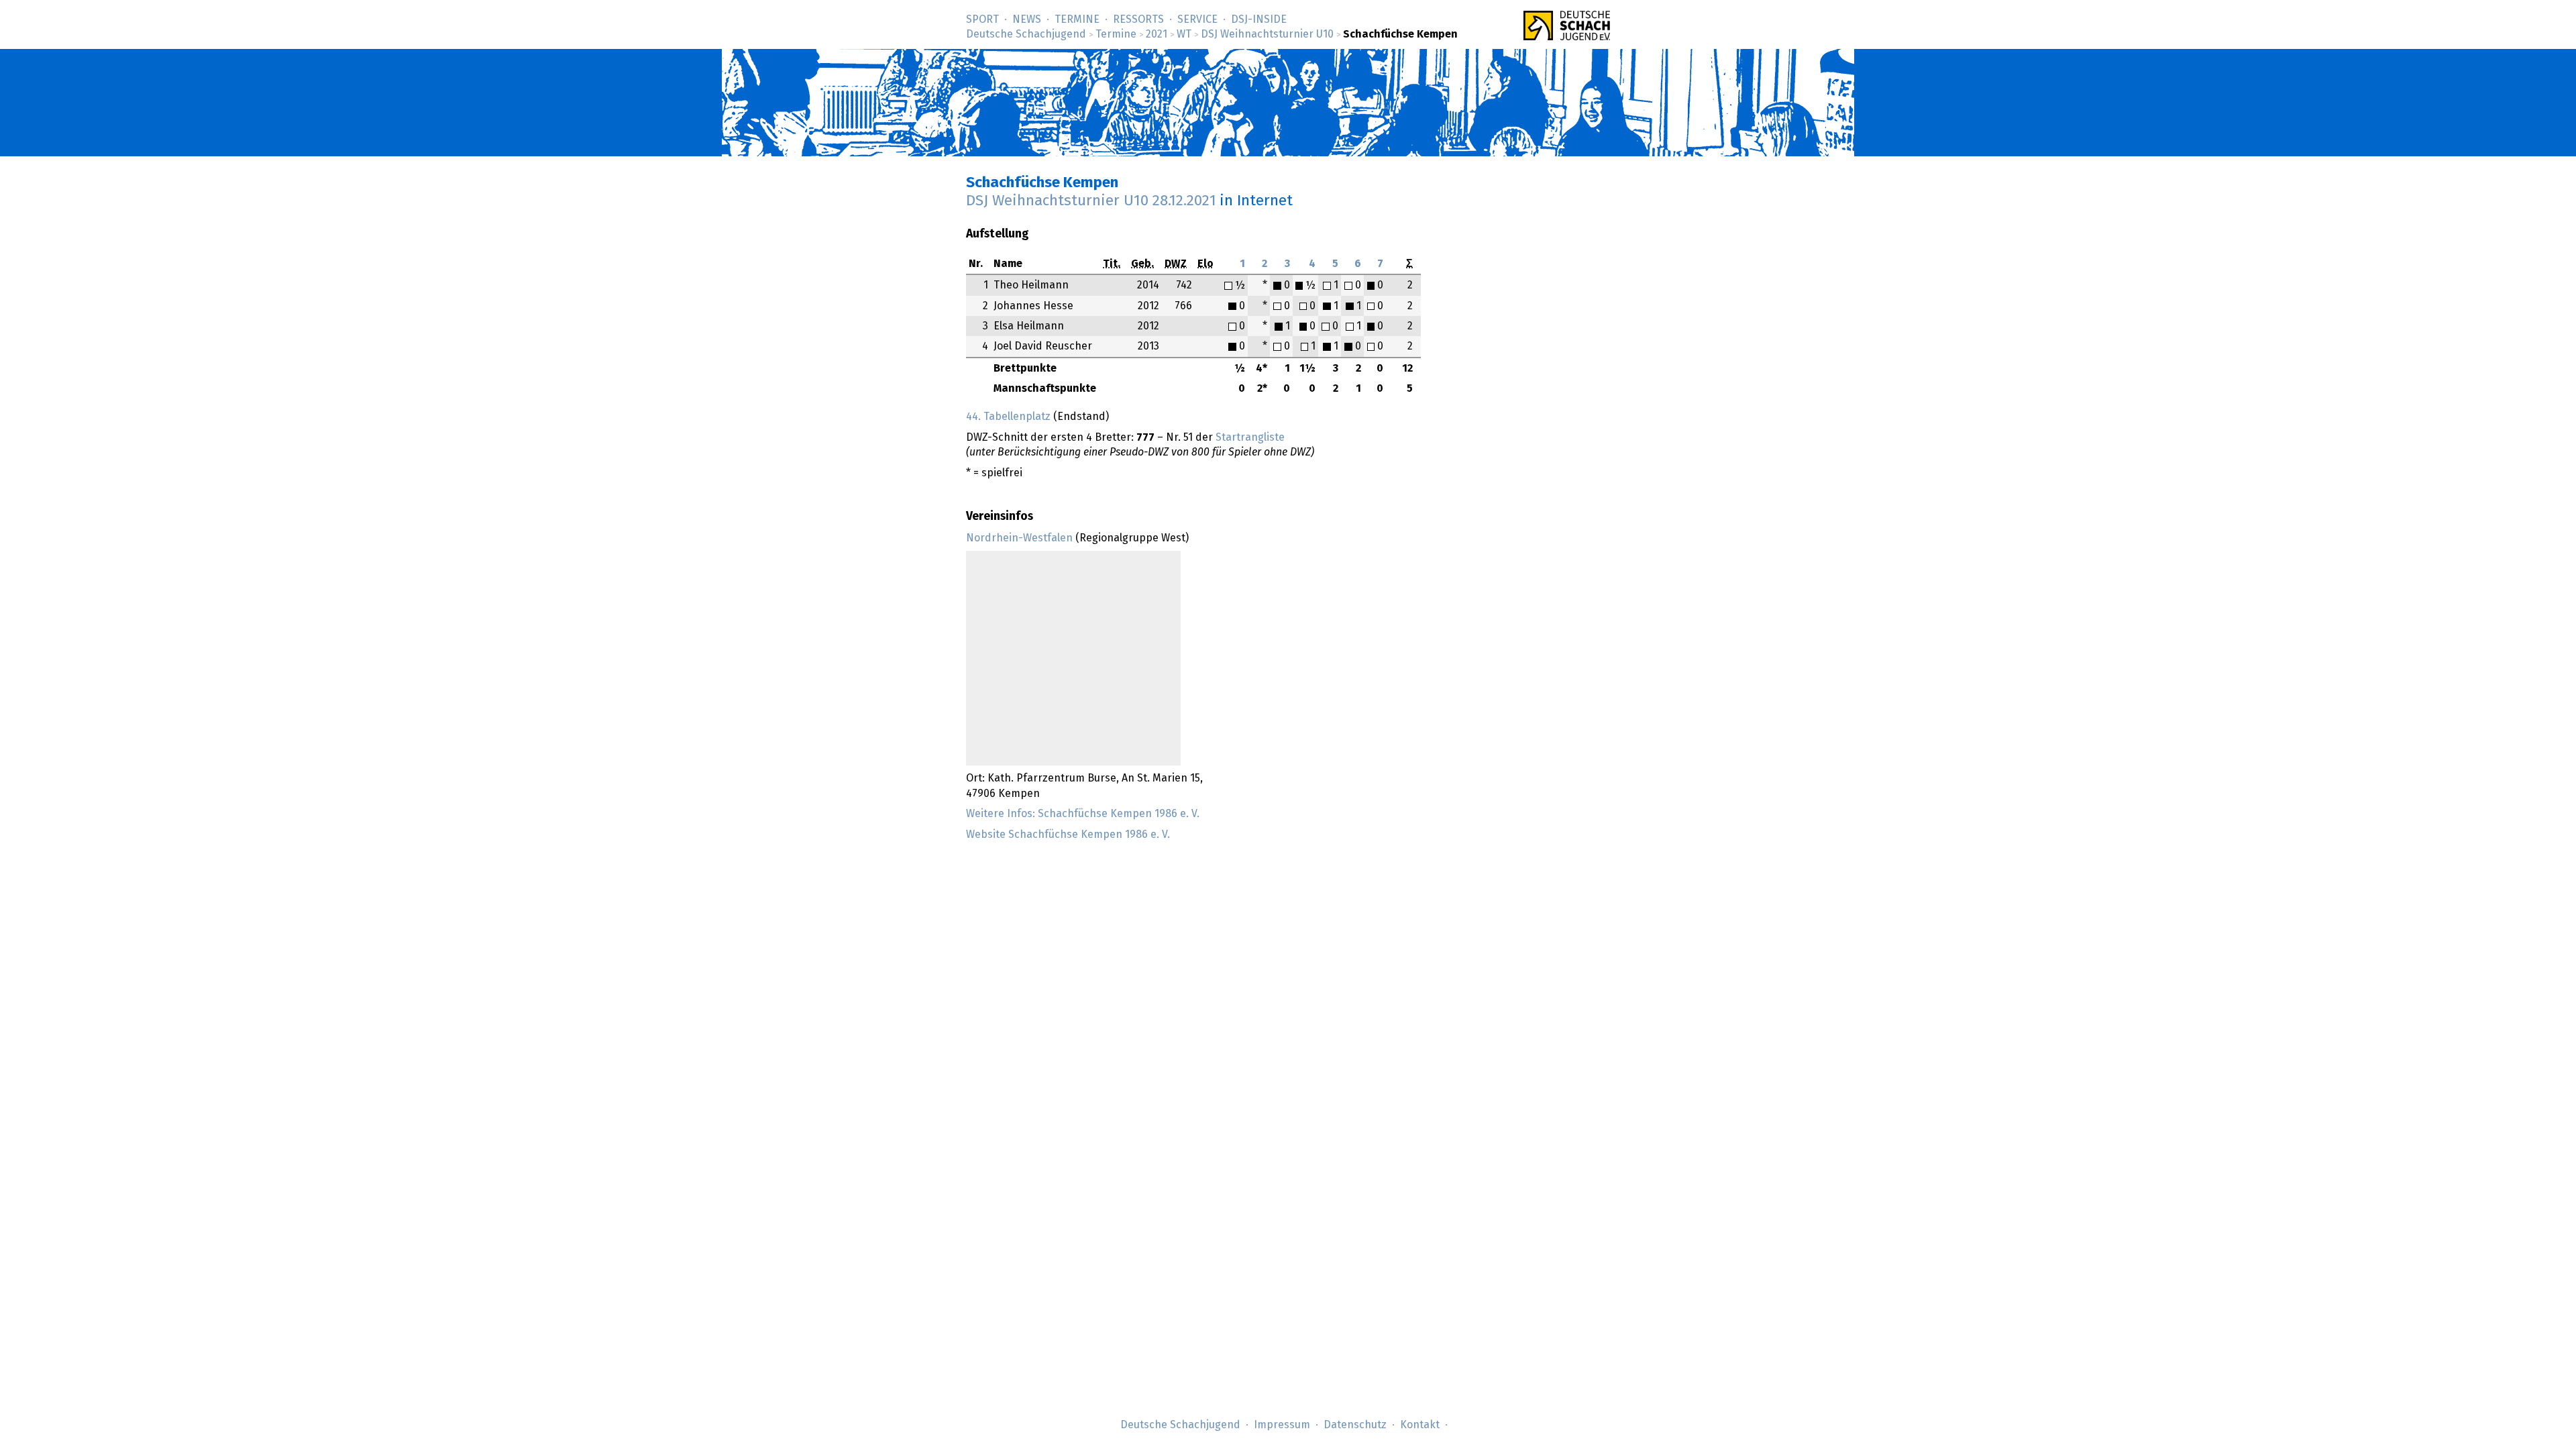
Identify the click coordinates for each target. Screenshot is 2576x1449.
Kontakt (1420, 1425)
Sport (982, 19)
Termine (1077, 19)
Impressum (1282, 1425)
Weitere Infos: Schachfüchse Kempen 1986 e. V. (1083, 814)
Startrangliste (1250, 437)
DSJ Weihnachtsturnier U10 (1267, 34)
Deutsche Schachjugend (1026, 34)
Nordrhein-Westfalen (1019, 538)
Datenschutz (1355, 1425)
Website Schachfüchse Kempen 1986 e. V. (1068, 835)
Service (1197, 19)
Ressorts (1138, 19)
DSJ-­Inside (1259, 19)
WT (1184, 34)
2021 (1157, 34)
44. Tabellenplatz (1008, 417)
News (1027, 19)
